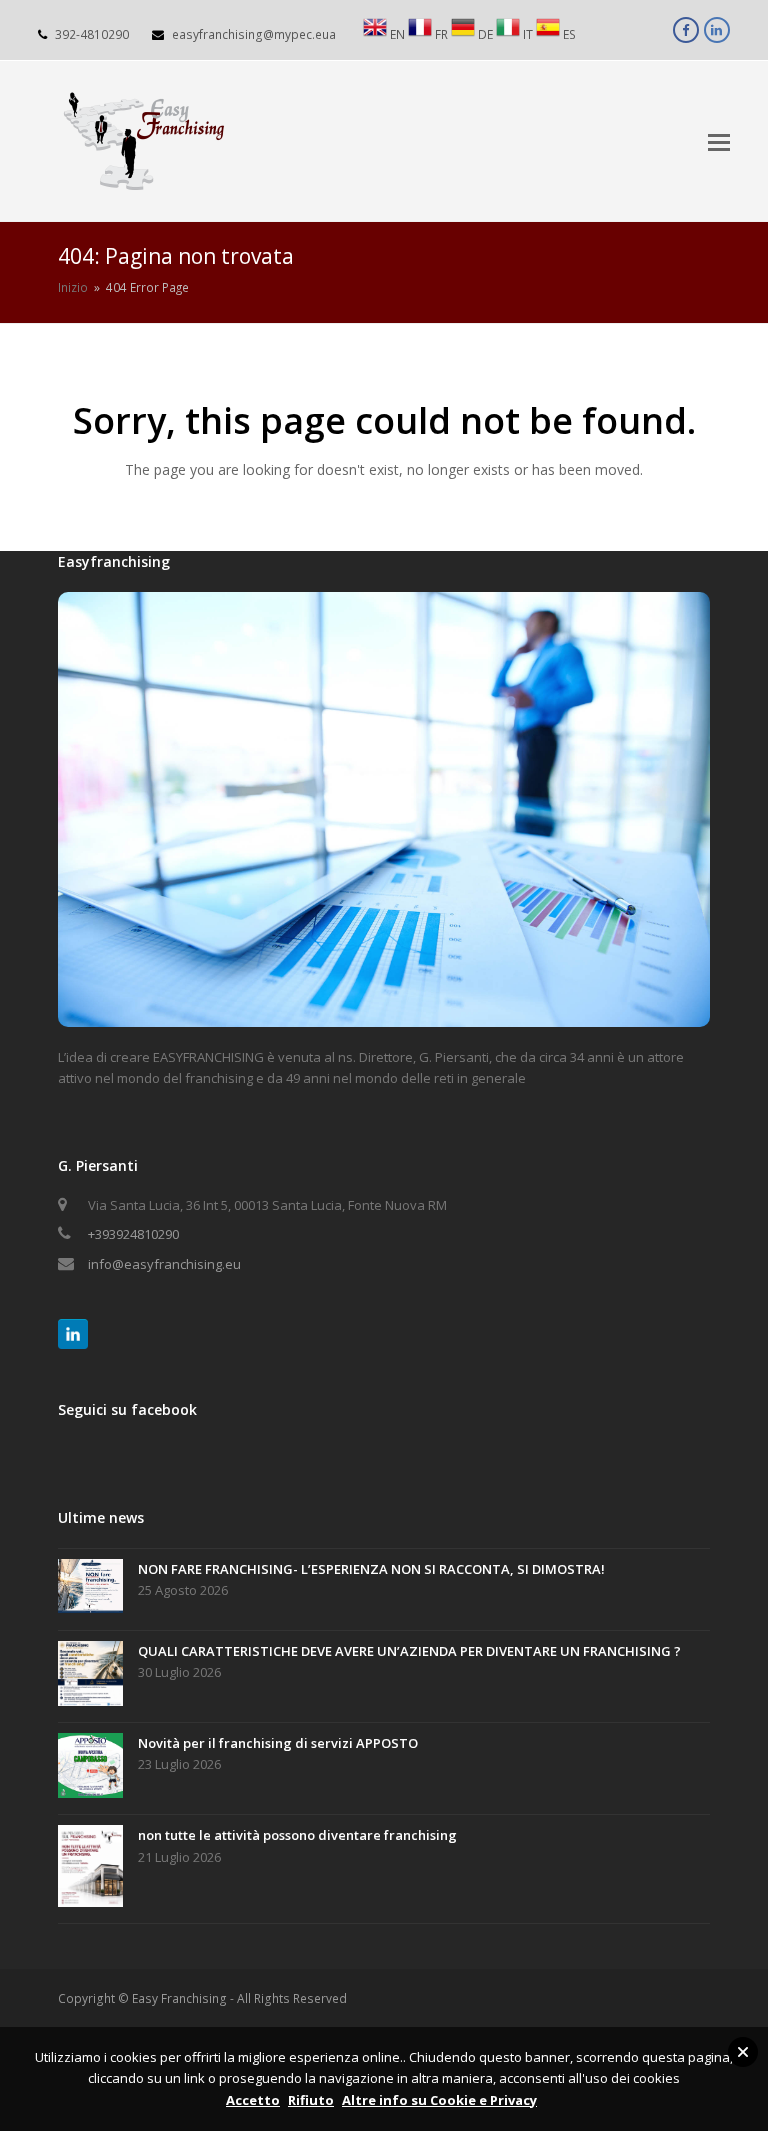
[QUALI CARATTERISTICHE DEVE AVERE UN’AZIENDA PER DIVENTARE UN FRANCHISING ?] (90, 1676)
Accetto (253, 2100)
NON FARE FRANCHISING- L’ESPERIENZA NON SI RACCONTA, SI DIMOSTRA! (371, 1569)
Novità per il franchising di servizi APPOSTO (278, 1743)
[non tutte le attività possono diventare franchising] (90, 1869)
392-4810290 (92, 34)
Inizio (73, 287)
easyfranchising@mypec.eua (254, 34)
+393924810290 (133, 1234)
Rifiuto (311, 2100)
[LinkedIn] (73, 1334)
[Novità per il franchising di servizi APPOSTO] (90, 1768)
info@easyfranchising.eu (164, 1264)
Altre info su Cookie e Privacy (439, 2100)
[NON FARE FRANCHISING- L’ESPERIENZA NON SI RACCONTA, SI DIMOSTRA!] (90, 1589)
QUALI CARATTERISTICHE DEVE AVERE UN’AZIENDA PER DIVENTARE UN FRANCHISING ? (409, 1651)
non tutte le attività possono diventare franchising (297, 1835)
